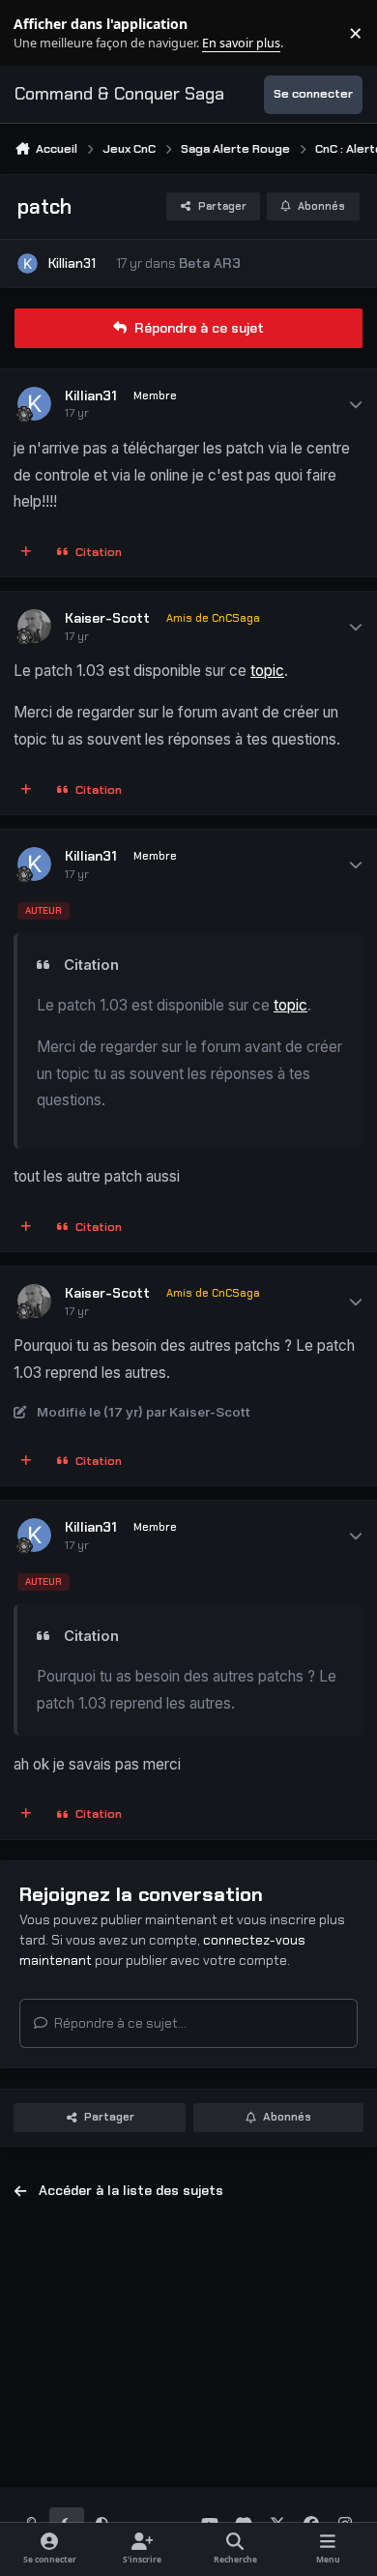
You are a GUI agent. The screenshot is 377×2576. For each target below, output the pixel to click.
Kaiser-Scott (107, 618)
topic (267, 671)
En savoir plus (45, 33)
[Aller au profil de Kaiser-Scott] (34, 626)
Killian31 (72, 263)
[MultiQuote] (26, 553)
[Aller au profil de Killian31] (28, 263)
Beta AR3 (210, 263)
